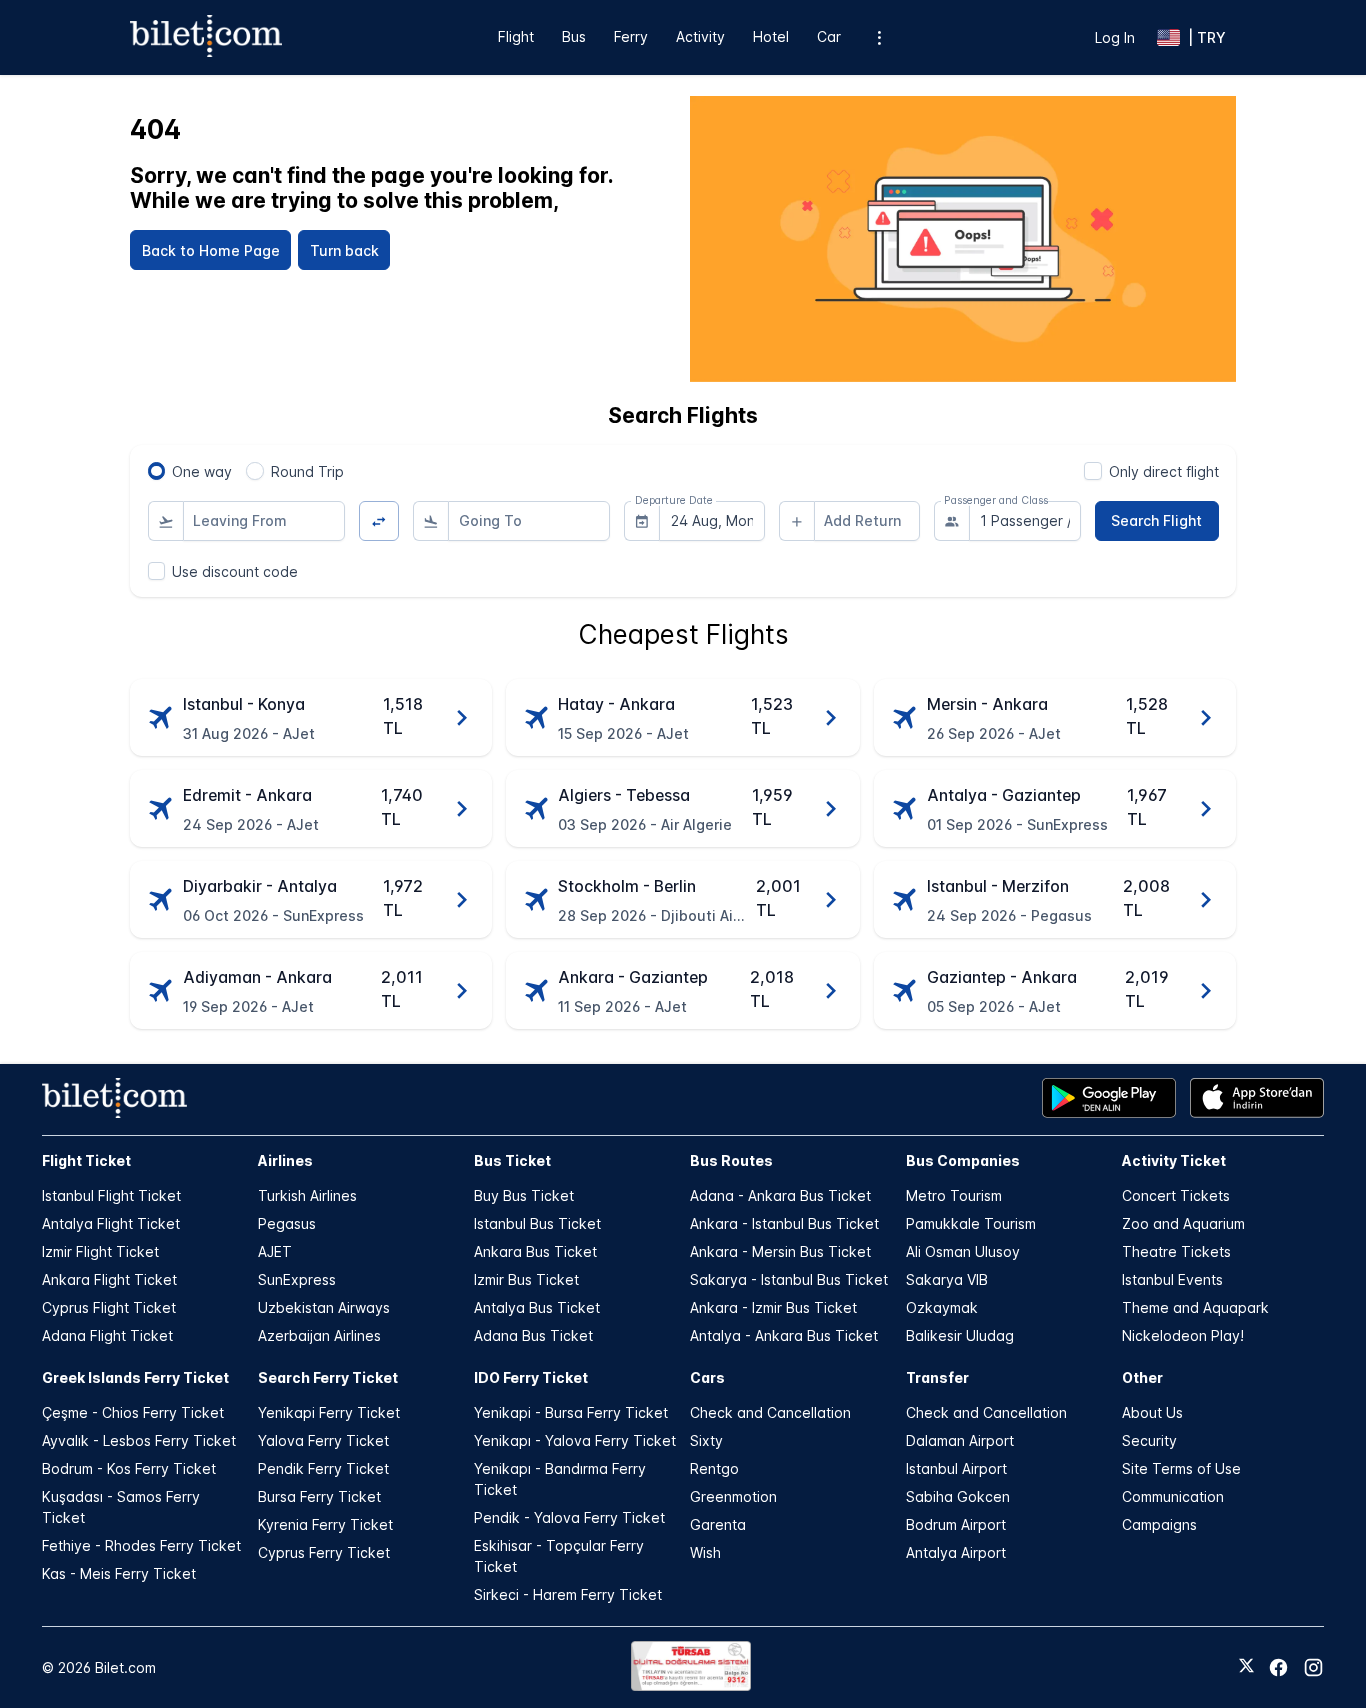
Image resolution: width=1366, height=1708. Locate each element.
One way (202, 471)
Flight (516, 36)
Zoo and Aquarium (1183, 1223)
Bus (574, 36)
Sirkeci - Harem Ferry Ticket (568, 1594)
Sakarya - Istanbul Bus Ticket (789, 1279)
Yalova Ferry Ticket (323, 1440)
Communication (1173, 1496)
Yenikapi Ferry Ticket (329, 1412)
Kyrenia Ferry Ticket (325, 1524)
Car (829, 36)
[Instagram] (1313, 1667)
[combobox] (264, 521)
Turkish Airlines (307, 1195)
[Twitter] (1246, 1667)
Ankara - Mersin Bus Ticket (780, 1251)
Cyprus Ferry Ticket (324, 1552)
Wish (705, 1552)
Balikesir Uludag (960, 1335)
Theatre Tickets (1176, 1251)
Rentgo (714, 1468)
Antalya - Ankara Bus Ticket (784, 1335)
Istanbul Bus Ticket (537, 1223)
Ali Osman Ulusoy (963, 1251)
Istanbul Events (1172, 1279)
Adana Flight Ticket (107, 1335)
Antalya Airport (956, 1552)
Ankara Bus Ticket (535, 1251)
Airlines (285, 1160)
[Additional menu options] (879, 37)
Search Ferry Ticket (328, 1377)
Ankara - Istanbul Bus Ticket (784, 1223)
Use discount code (235, 571)
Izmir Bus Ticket (526, 1279)
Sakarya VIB (947, 1279)
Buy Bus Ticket (524, 1195)
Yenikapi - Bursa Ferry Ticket (571, 1412)
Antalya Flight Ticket (111, 1223)
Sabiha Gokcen (958, 1496)
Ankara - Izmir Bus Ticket (773, 1307)
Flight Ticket (86, 1160)
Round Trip (307, 471)
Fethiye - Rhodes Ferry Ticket (141, 1545)
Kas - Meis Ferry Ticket (119, 1573)
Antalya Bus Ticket (537, 1307)
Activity (700, 36)
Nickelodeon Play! (1183, 1335)
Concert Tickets (1176, 1195)
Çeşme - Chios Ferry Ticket (133, 1412)
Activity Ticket (1174, 1160)
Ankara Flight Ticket (109, 1279)
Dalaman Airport (960, 1440)
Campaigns (1159, 1524)
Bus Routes (731, 1160)
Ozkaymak (942, 1307)
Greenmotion (733, 1496)
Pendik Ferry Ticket (323, 1468)
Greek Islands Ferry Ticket (135, 1377)
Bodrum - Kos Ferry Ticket (129, 1468)
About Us (1152, 1412)
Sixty (706, 1440)
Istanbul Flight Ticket (111, 1195)
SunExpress (297, 1279)
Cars (707, 1377)
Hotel (771, 36)
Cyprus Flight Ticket (109, 1307)
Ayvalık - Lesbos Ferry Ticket (139, 1440)
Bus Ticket (512, 1160)
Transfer (937, 1377)
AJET (275, 1251)
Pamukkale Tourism (971, 1223)
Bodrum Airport (956, 1524)
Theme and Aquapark (1195, 1307)
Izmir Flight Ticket (100, 1251)
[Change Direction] (379, 521)
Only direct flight (1164, 471)
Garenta (718, 1524)
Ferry (631, 36)
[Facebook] (1278, 1667)
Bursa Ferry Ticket (319, 1496)
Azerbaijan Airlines (319, 1335)
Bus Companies (963, 1160)
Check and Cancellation (770, 1412)
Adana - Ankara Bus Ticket (780, 1195)
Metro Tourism (954, 1195)
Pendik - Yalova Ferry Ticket (569, 1517)
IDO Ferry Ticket (531, 1377)
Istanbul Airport (956, 1468)
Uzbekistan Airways (324, 1307)
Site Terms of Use (1181, 1468)
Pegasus (287, 1223)
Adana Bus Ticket (533, 1335)
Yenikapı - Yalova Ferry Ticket (575, 1440)
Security (1149, 1440)
